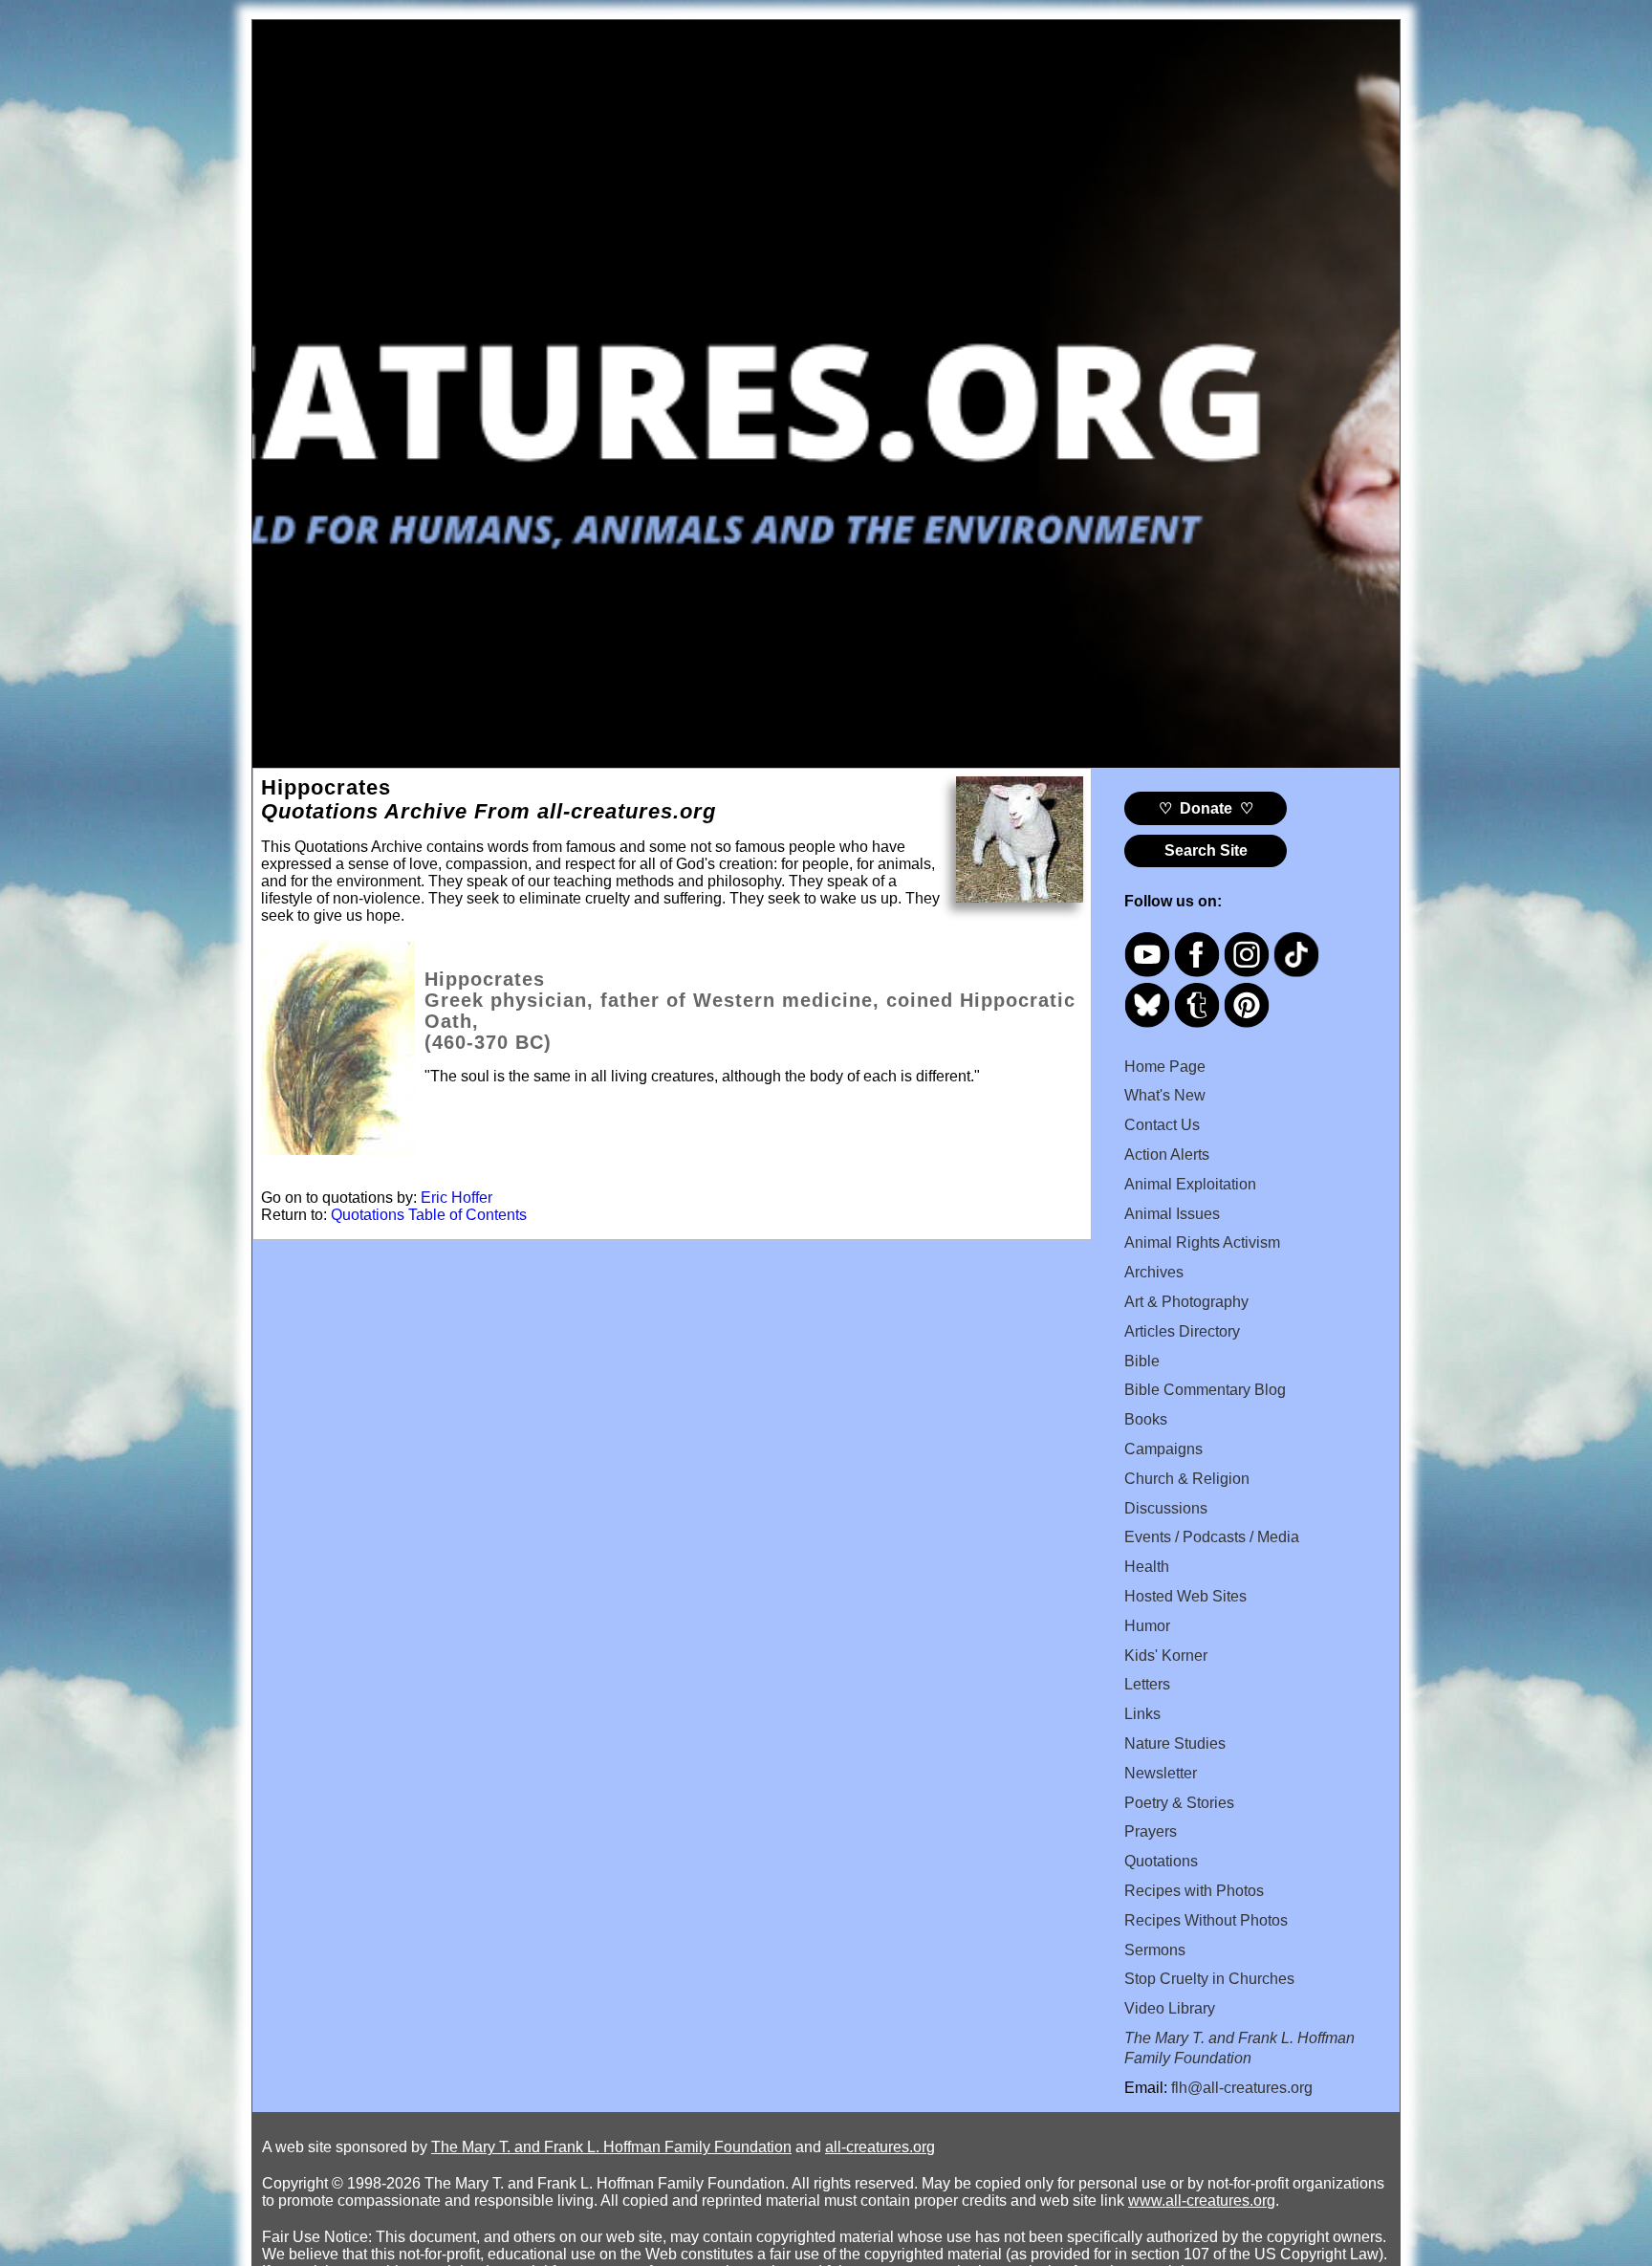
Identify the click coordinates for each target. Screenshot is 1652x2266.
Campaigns (1163, 1449)
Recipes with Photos (1194, 1891)
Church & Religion (1187, 1479)
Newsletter (1161, 1773)
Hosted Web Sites (1185, 1596)
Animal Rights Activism (1202, 1242)
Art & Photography (1186, 1302)
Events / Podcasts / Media (1212, 1537)
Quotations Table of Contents (429, 1215)
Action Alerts (1167, 1155)
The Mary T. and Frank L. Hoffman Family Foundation (611, 2147)
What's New (1165, 1095)
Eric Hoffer (456, 1198)
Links (1142, 1714)
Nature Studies (1175, 1743)
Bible (1142, 1361)
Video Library (1170, 2008)
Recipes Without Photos (1206, 1920)
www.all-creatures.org (1202, 2201)
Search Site (1206, 850)
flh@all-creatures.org (1242, 2088)
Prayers (1151, 1831)
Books (1146, 1419)
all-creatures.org (880, 2147)
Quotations (1161, 1861)
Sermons (1155, 1950)
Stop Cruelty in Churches (1209, 1979)
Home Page (1165, 1067)
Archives (1154, 1272)
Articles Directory (1182, 1331)
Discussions (1166, 1508)
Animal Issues (1172, 1214)
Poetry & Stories (1179, 1803)
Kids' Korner (1166, 1656)
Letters (1147, 1684)
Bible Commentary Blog (1205, 1390)
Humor (1147, 1626)
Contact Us (1162, 1125)
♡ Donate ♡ (1206, 808)
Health (1147, 1567)
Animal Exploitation (1190, 1184)
